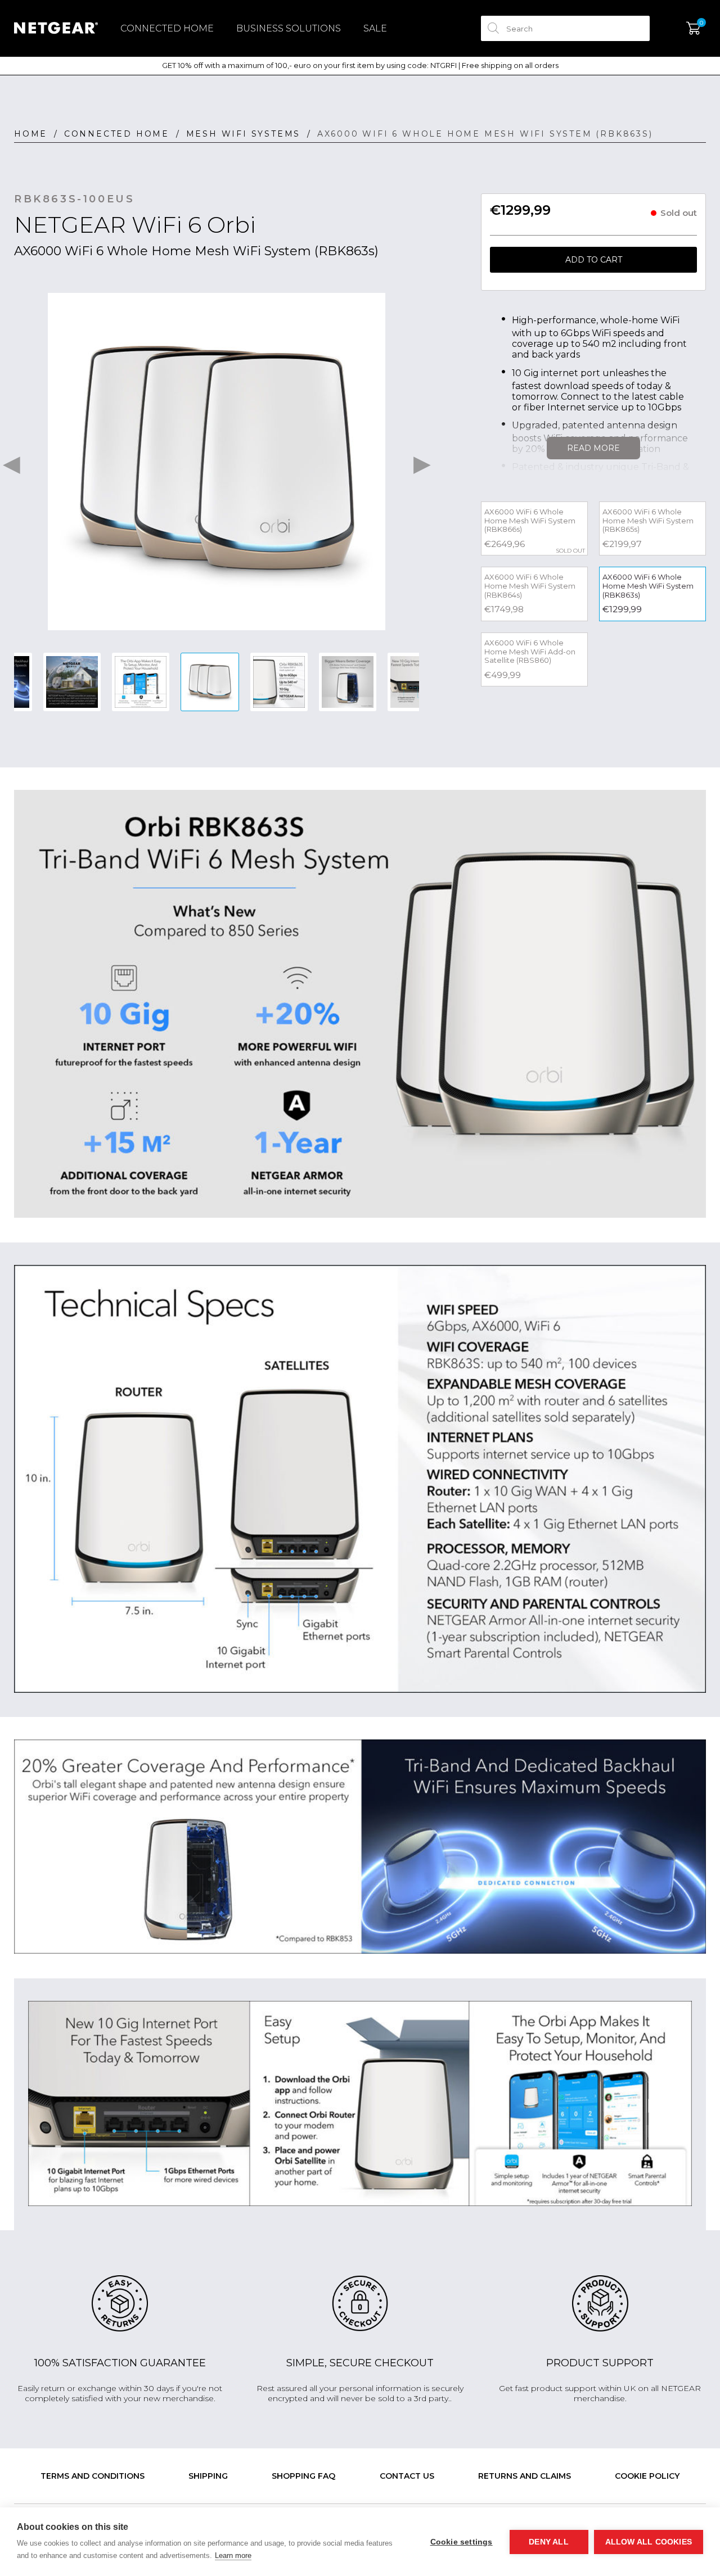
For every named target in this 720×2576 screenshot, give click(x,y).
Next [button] (422, 462)
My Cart (693, 29)
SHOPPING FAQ (303, 2476)
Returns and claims (525, 2476)
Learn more (233, 2555)
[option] (217, 462)
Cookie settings (462, 2542)
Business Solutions (289, 28)
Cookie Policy (647, 2476)
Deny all (549, 2542)
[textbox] (565, 28)
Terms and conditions (93, 2476)
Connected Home (167, 28)
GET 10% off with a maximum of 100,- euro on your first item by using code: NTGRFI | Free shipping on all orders (360, 65)
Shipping (208, 2476)
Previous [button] (11, 462)
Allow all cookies (649, 2542)
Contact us (407, 2476)
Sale (375, 28)
